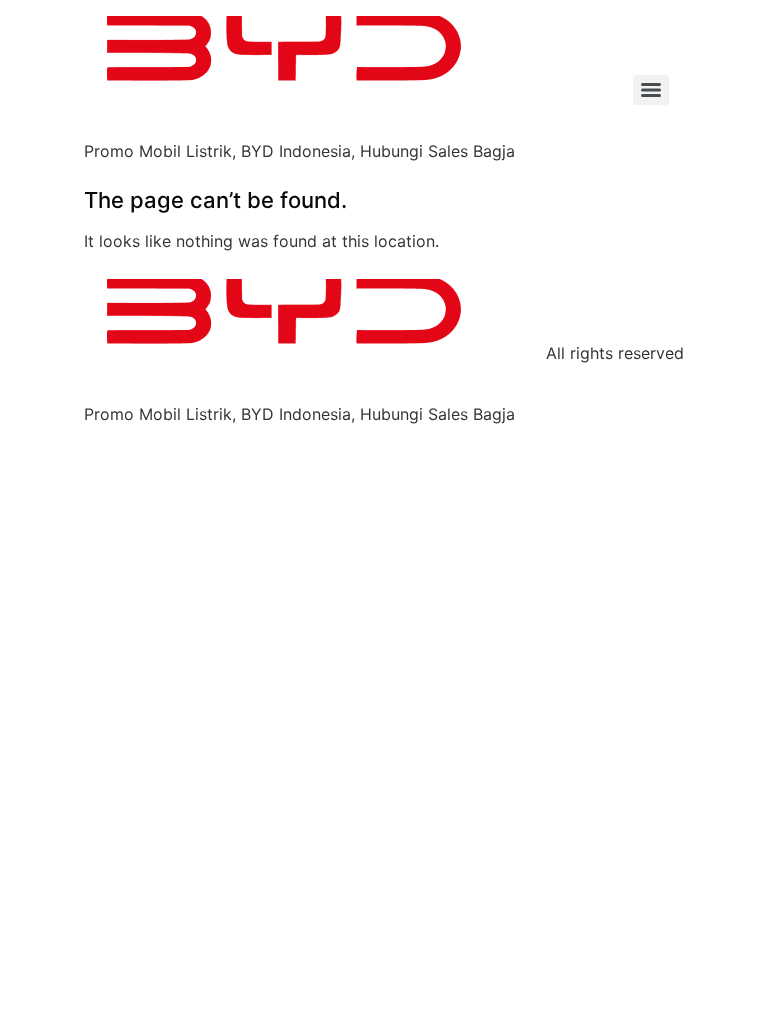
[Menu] (651, 90)
